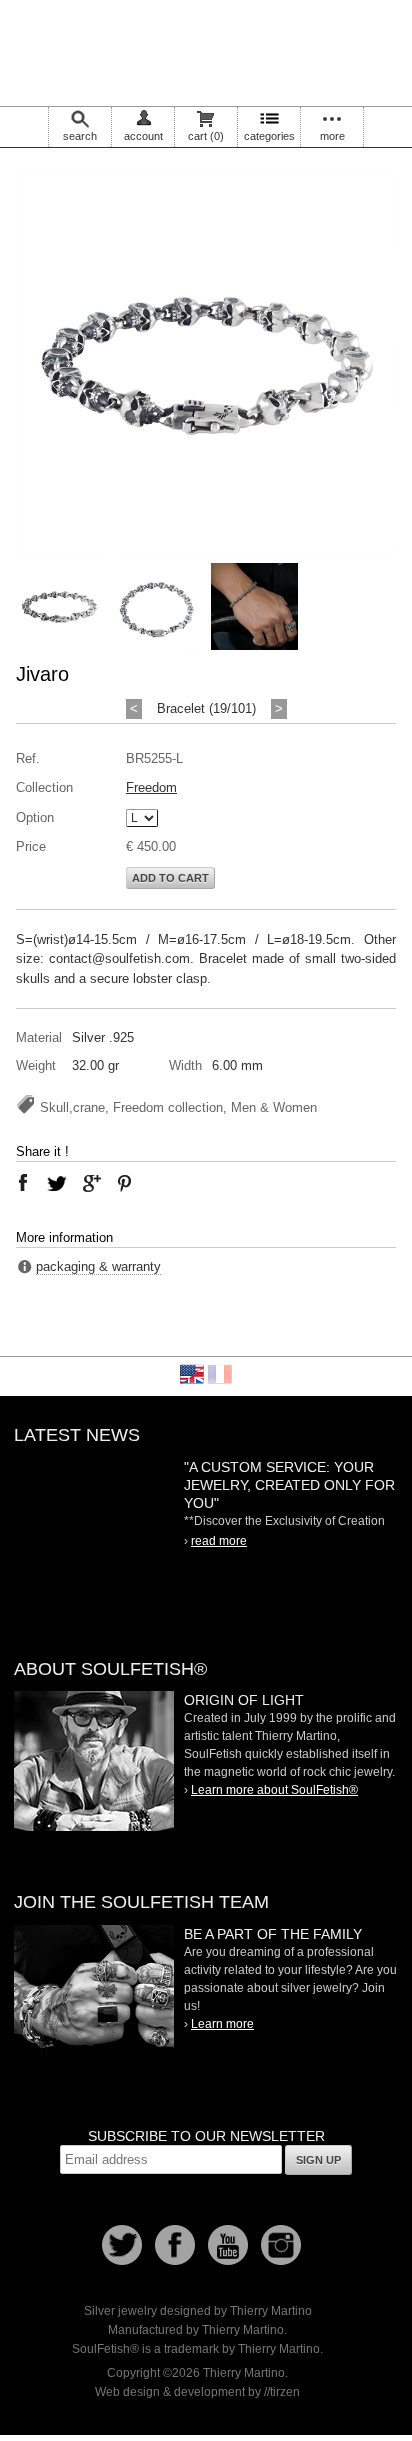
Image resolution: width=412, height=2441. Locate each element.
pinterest (125, 1183)
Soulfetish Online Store (206, 50)
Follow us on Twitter (122, 2245)
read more (219, 1541)
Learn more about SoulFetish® (274, 1790)
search (80, 136)
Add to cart (170, 878)
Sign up (318, 2160)
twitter (57, 1183)
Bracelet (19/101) (206, 708)
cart (206, 136)
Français (220, 1374)
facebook (23, 1183)
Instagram (281, 2245)
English (192, 1374)
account (143, 136)
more (332, 136)
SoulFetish (94, 1761)
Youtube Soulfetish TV (228, 2245)
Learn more (222, 2024)
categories (269, 136)
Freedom (151, 787)
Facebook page (175, 2245)
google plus (91, 1183)
